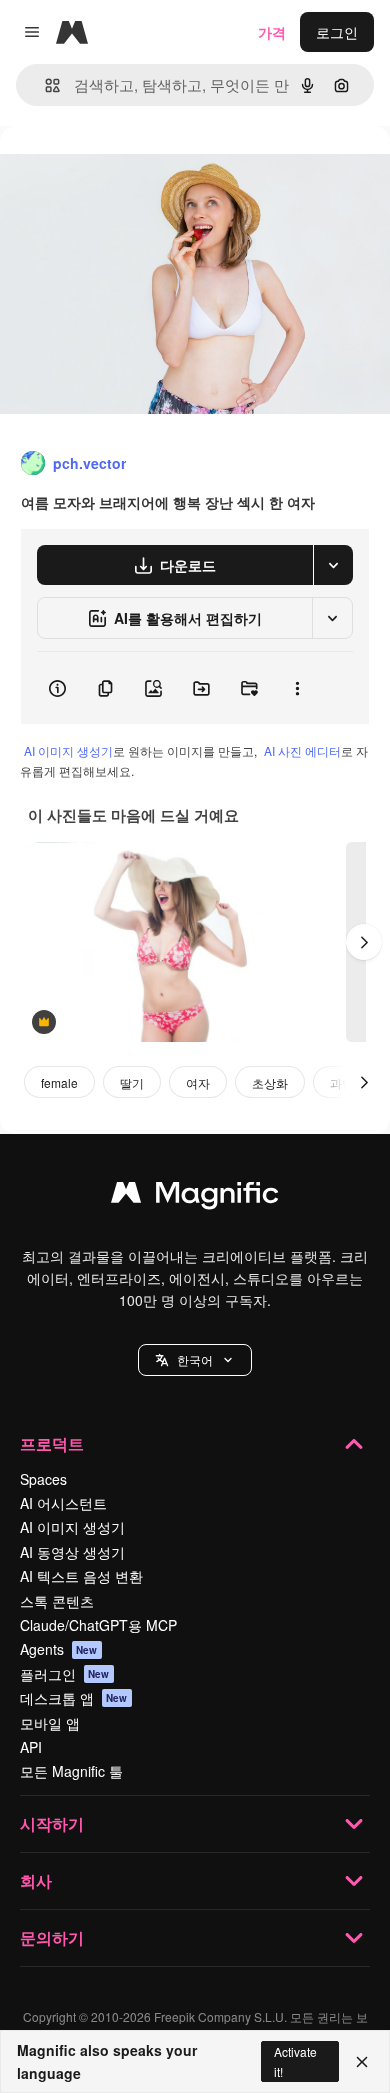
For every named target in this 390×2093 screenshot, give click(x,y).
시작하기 (52, 1823)
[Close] (362, 2062)
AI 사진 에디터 (302, 750)
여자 (198, 1082)
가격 (272, 32)
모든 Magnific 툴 (71, 1771)
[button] (195, 1360)
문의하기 (52, 1937)
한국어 (195, 1359)
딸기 (132, 1082)
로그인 (337, 32)
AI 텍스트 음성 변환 (81, 1576)
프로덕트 (52, 1443)
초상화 (270, 1082)
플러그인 (65, 1674)
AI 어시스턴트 (63, 1503)
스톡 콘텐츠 (57, 1601)
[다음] (364, 942)
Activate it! (295, 2061)
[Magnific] (195, 1197)
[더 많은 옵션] (297, 688)
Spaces (43, 1479)
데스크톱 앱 (74, 1698)
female (59, 1082)
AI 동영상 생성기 (72, 1552)
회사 (36, 1880)
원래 (115, 171)
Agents (59, 1649)
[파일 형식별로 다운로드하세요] (333, 565)
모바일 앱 (50, 1723)
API (31, 1747)
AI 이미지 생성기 (68, 750)
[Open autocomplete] (44, 85)
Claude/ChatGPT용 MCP (98, 1625)
